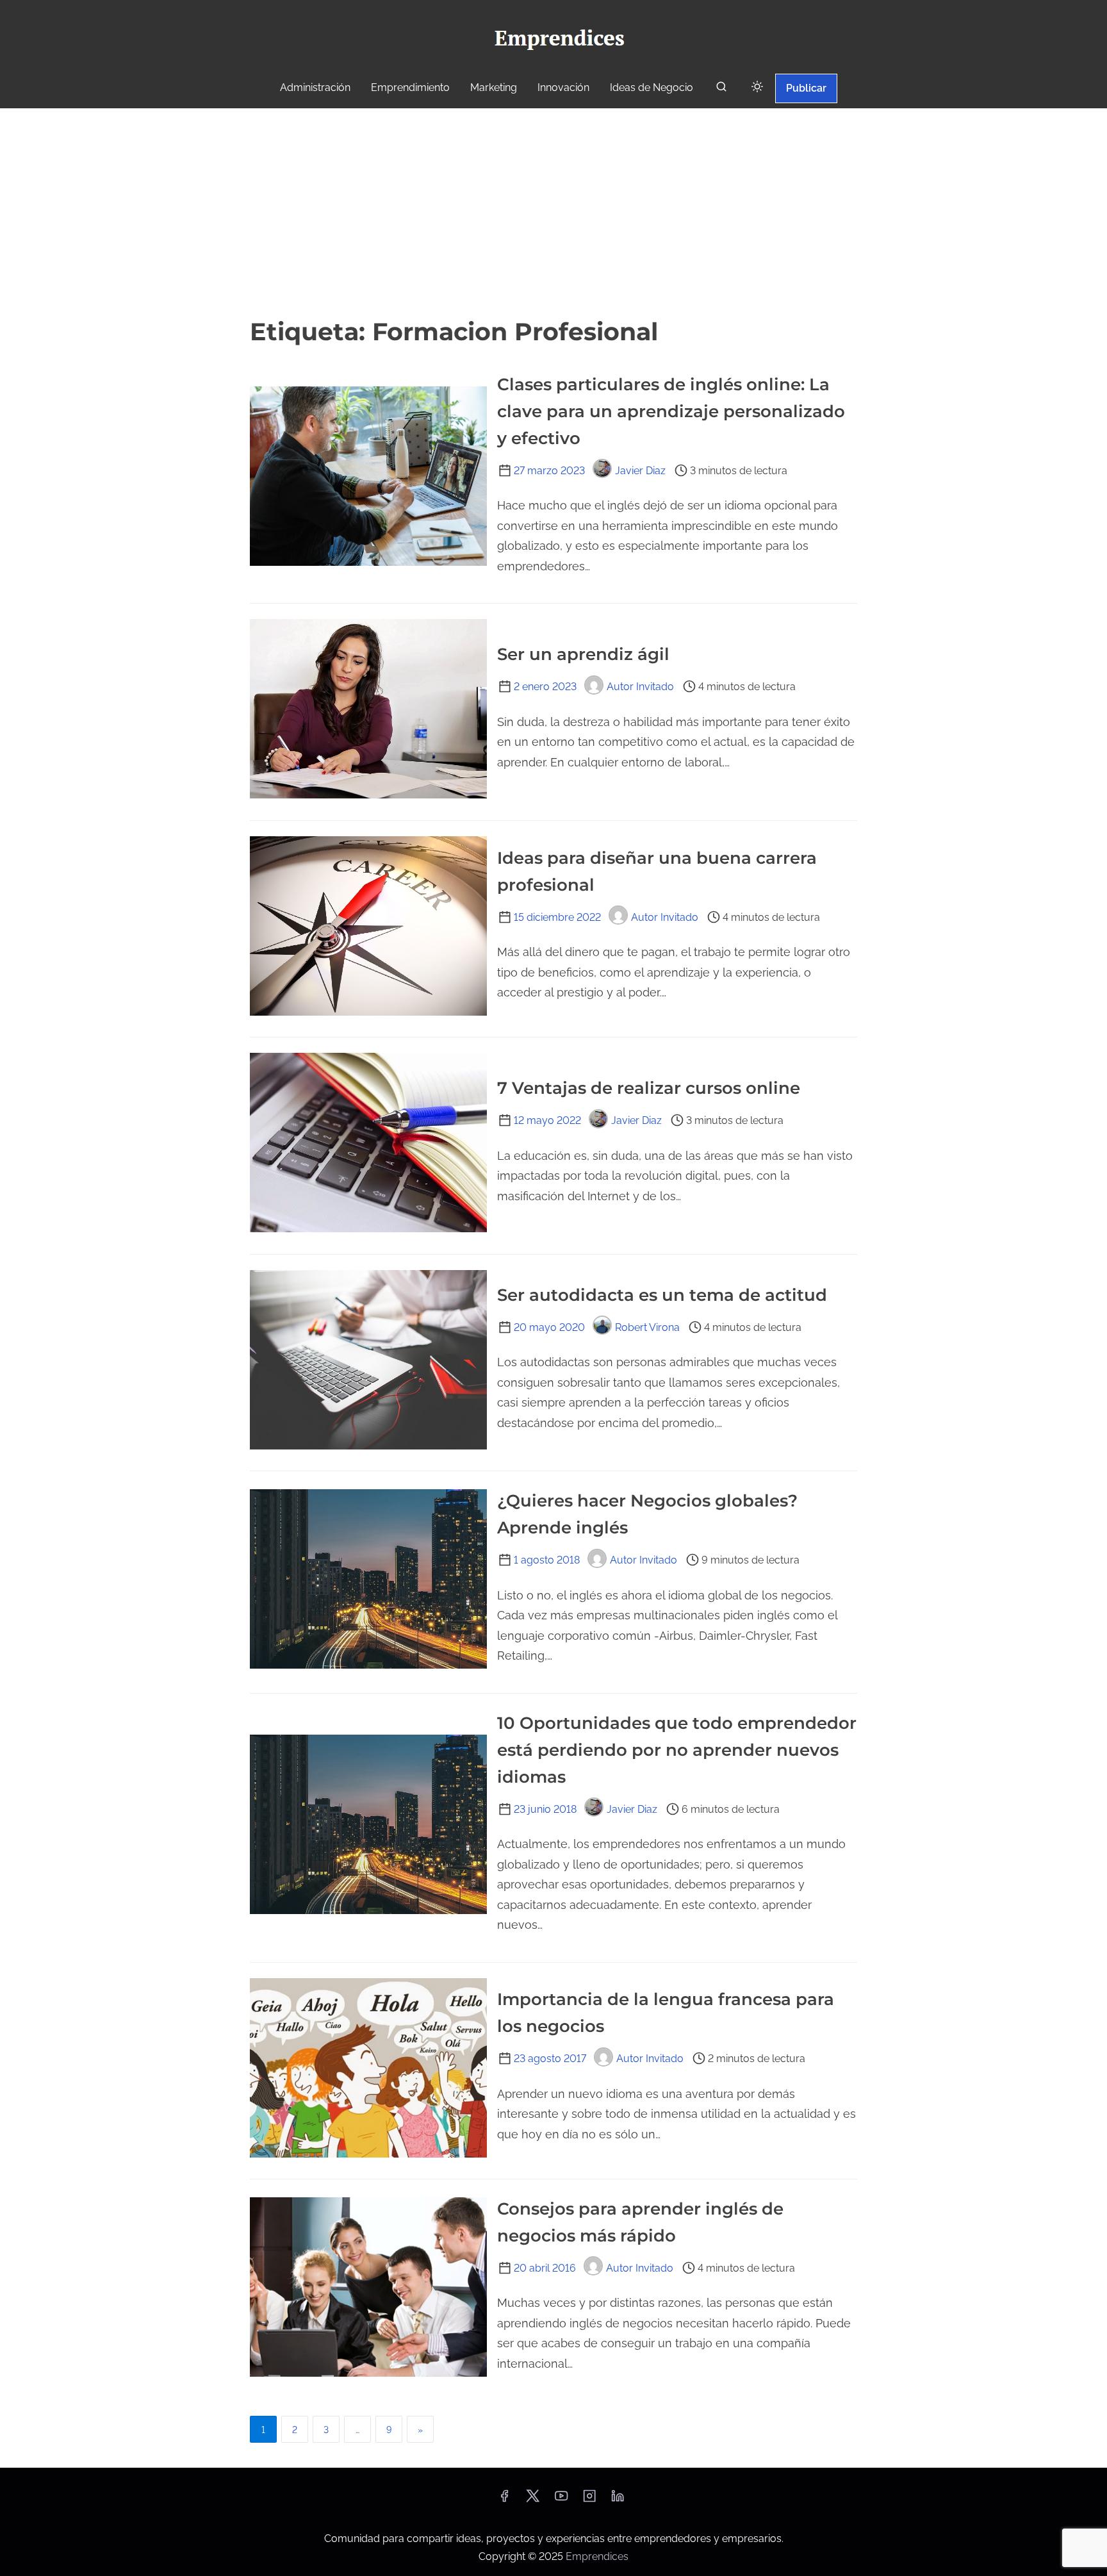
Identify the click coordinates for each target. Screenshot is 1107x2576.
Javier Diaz (640, 471)
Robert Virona (647, 1327)
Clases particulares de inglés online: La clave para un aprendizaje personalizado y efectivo (671, 411)
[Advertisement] (553, 211)
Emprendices (597, 2556)
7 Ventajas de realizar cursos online (649, 1088)
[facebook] (504, 2500)
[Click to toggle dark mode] (757, 87)
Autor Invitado (640, 687)
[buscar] (721, 89)
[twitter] (533, 2500)
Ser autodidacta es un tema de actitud (662, 1295)
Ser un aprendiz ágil (583, 654)
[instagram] (589, 2500)
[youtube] (561, 2500)
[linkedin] (618, 2500)
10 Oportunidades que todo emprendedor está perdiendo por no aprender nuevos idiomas (677, 1750)
